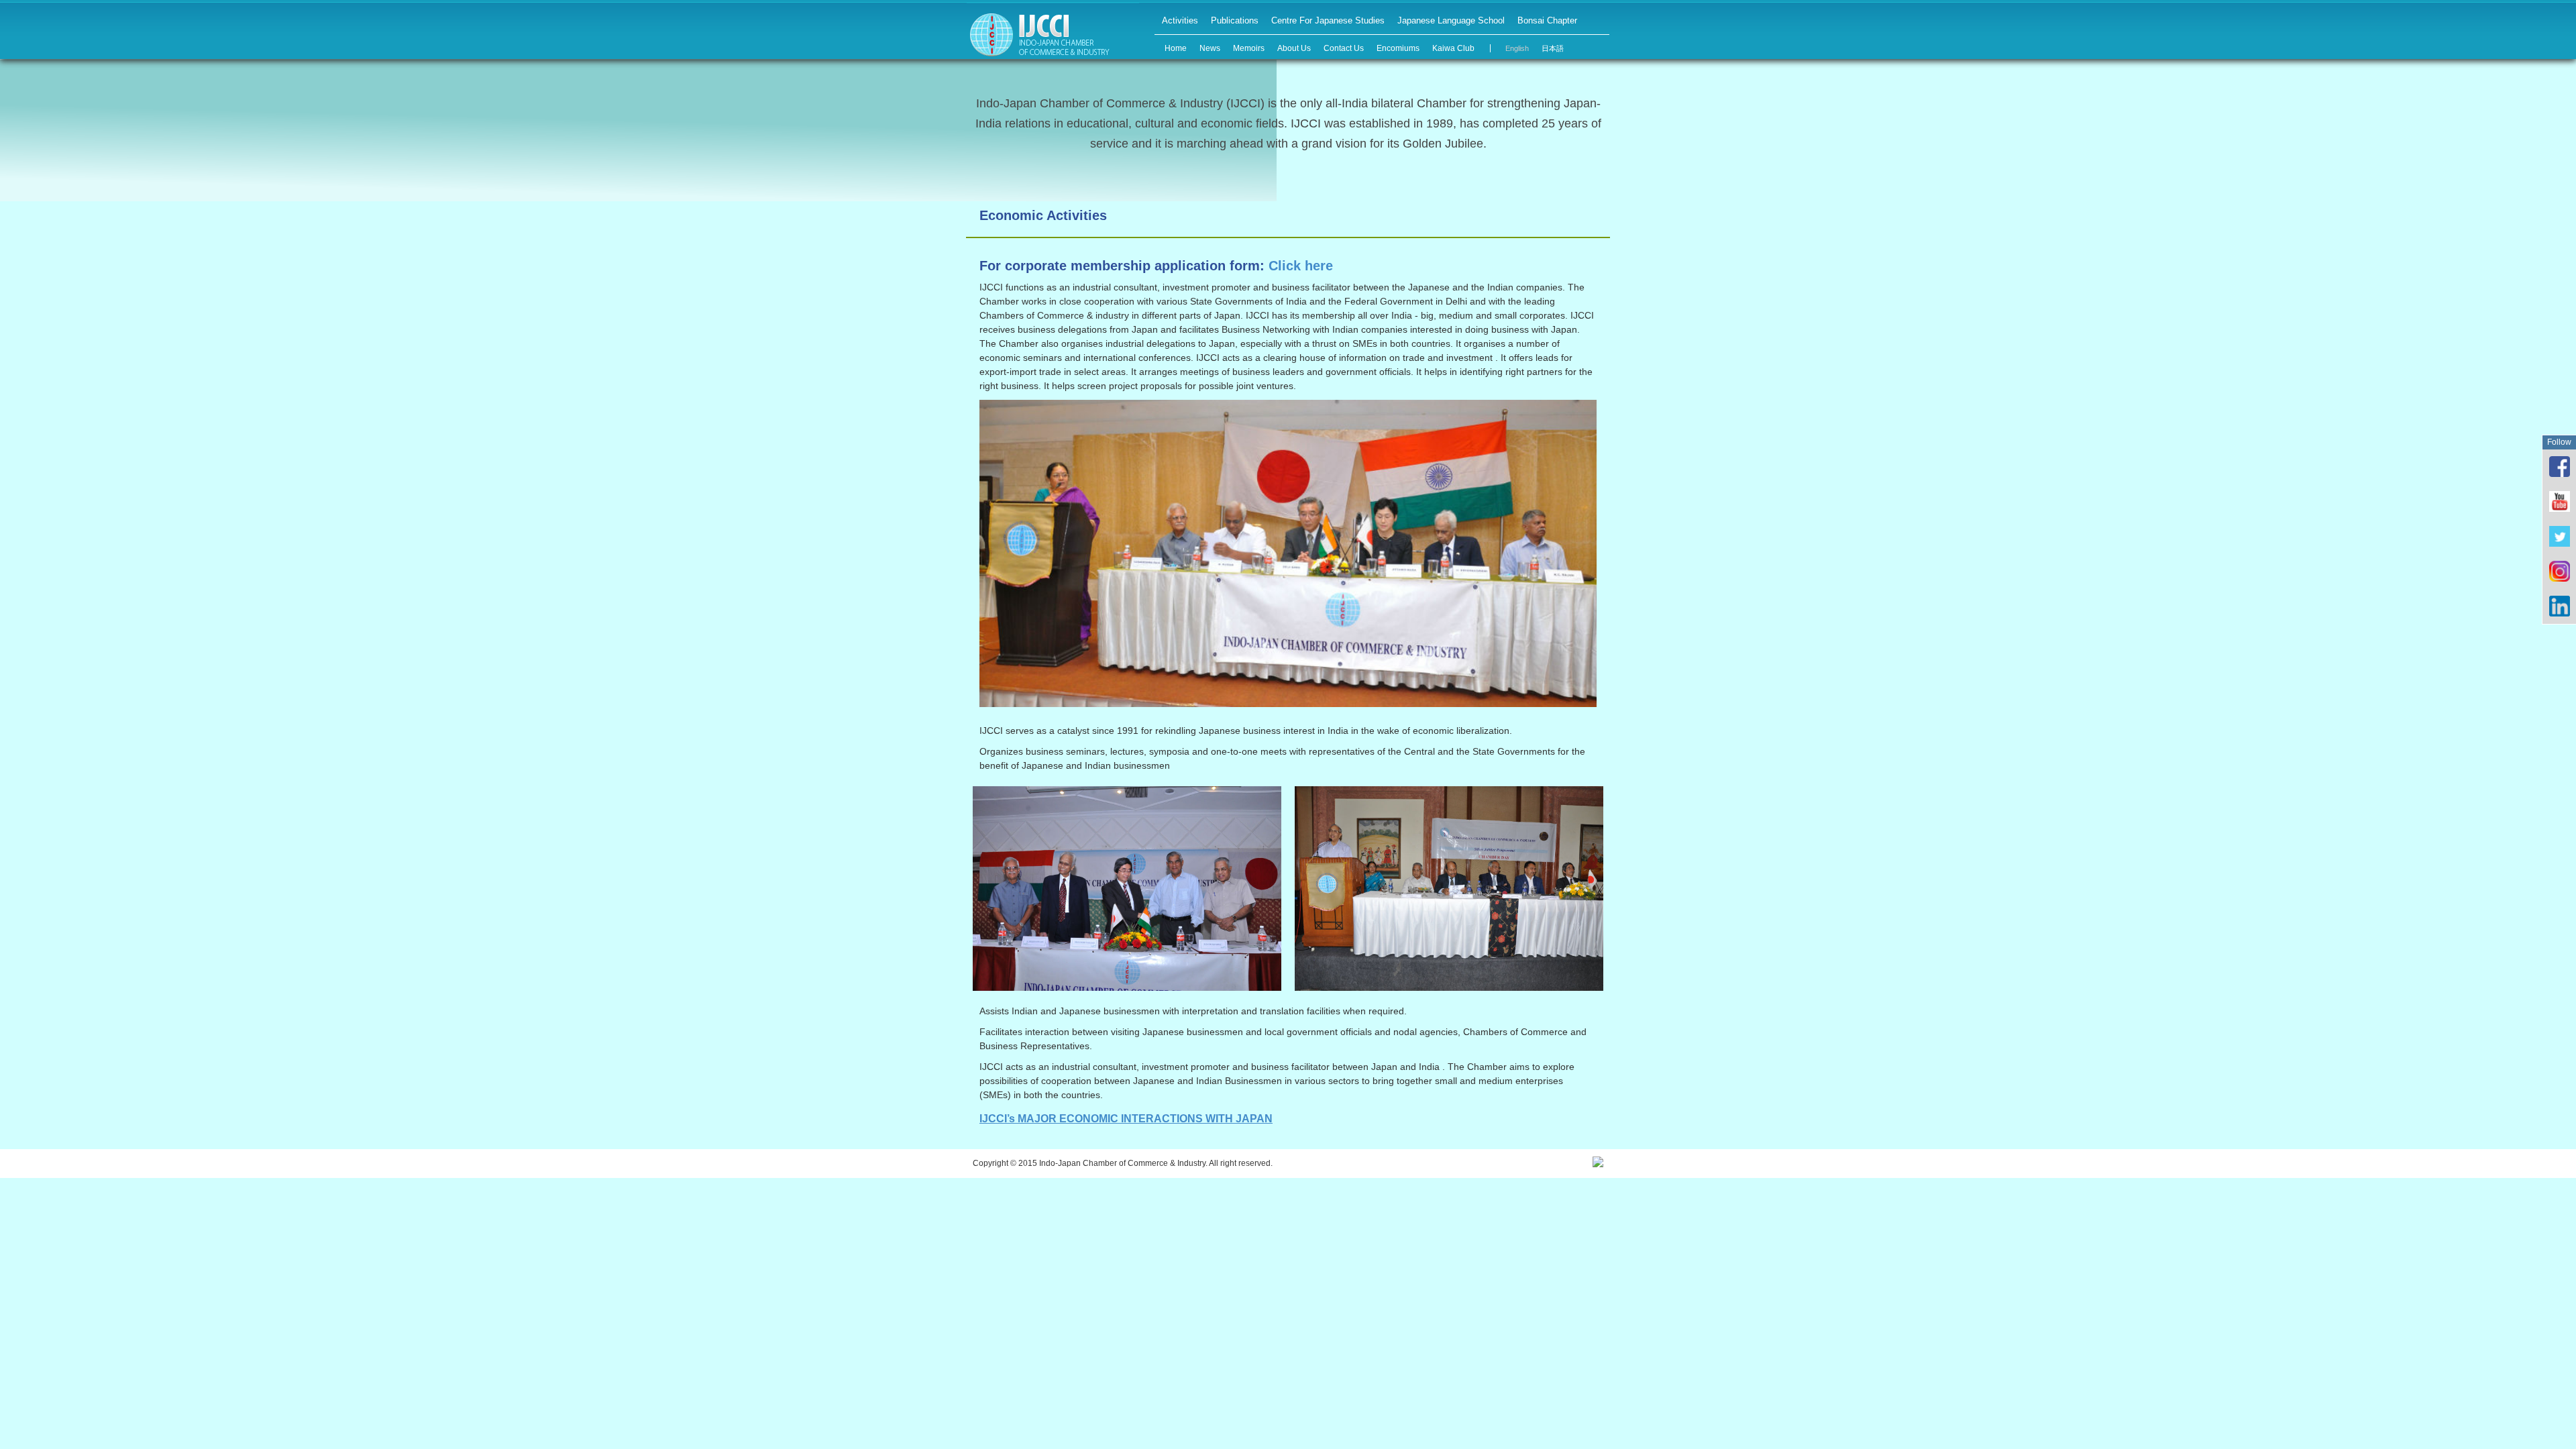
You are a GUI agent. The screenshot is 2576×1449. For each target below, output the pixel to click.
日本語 (1553, 48)
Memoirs (1249, 48)
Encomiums (1398, 48)
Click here (1301, 266)
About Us (1294, 48)
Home (1176, 48)
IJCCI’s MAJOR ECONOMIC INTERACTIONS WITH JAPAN (1126, 1119)
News (1210, 48)
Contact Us (1344, 48)
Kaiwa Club (1453, 48)
